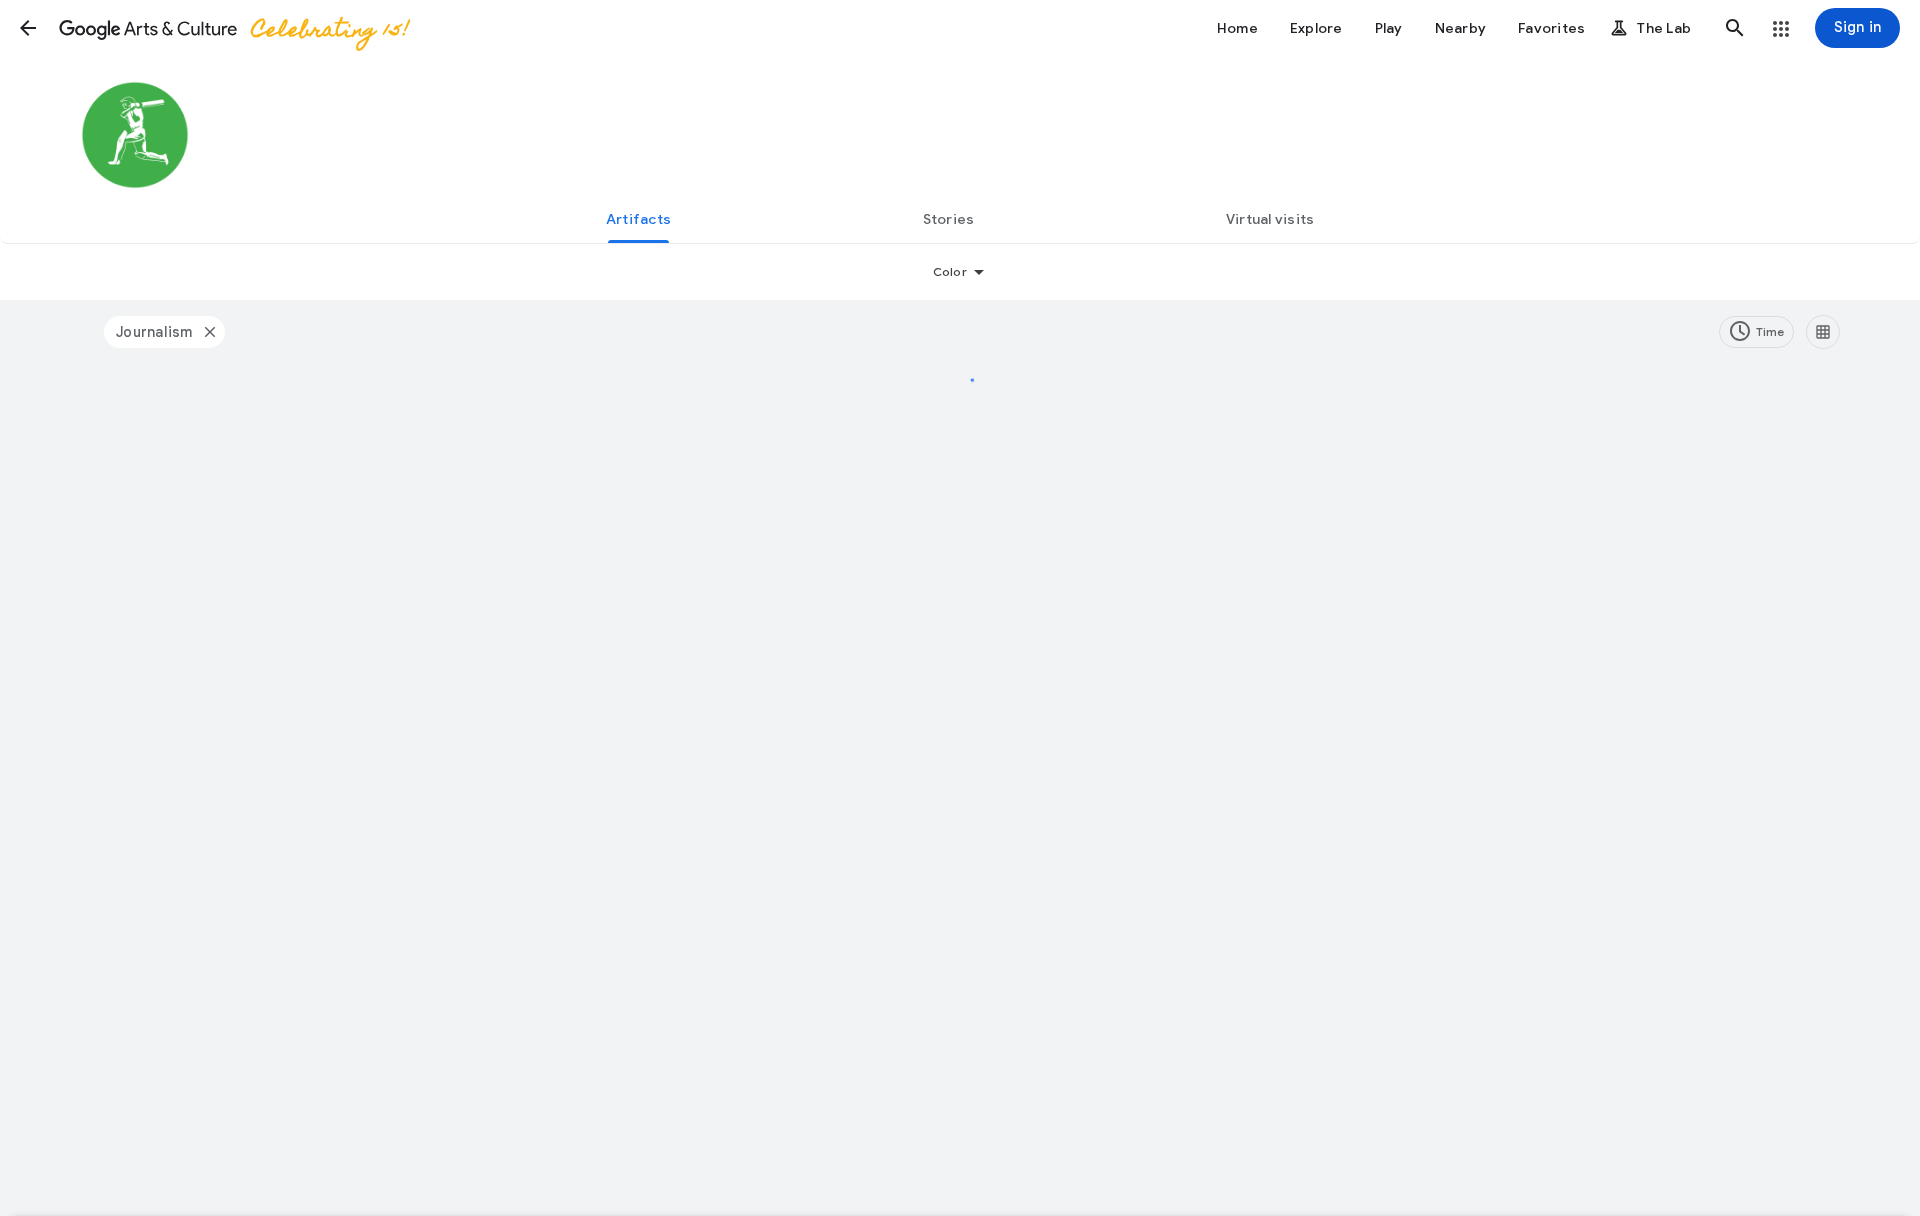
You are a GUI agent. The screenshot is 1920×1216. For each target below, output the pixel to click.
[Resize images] (1823, 332)
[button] (28, 28)
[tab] (638, 219)
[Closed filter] (209, 332)
